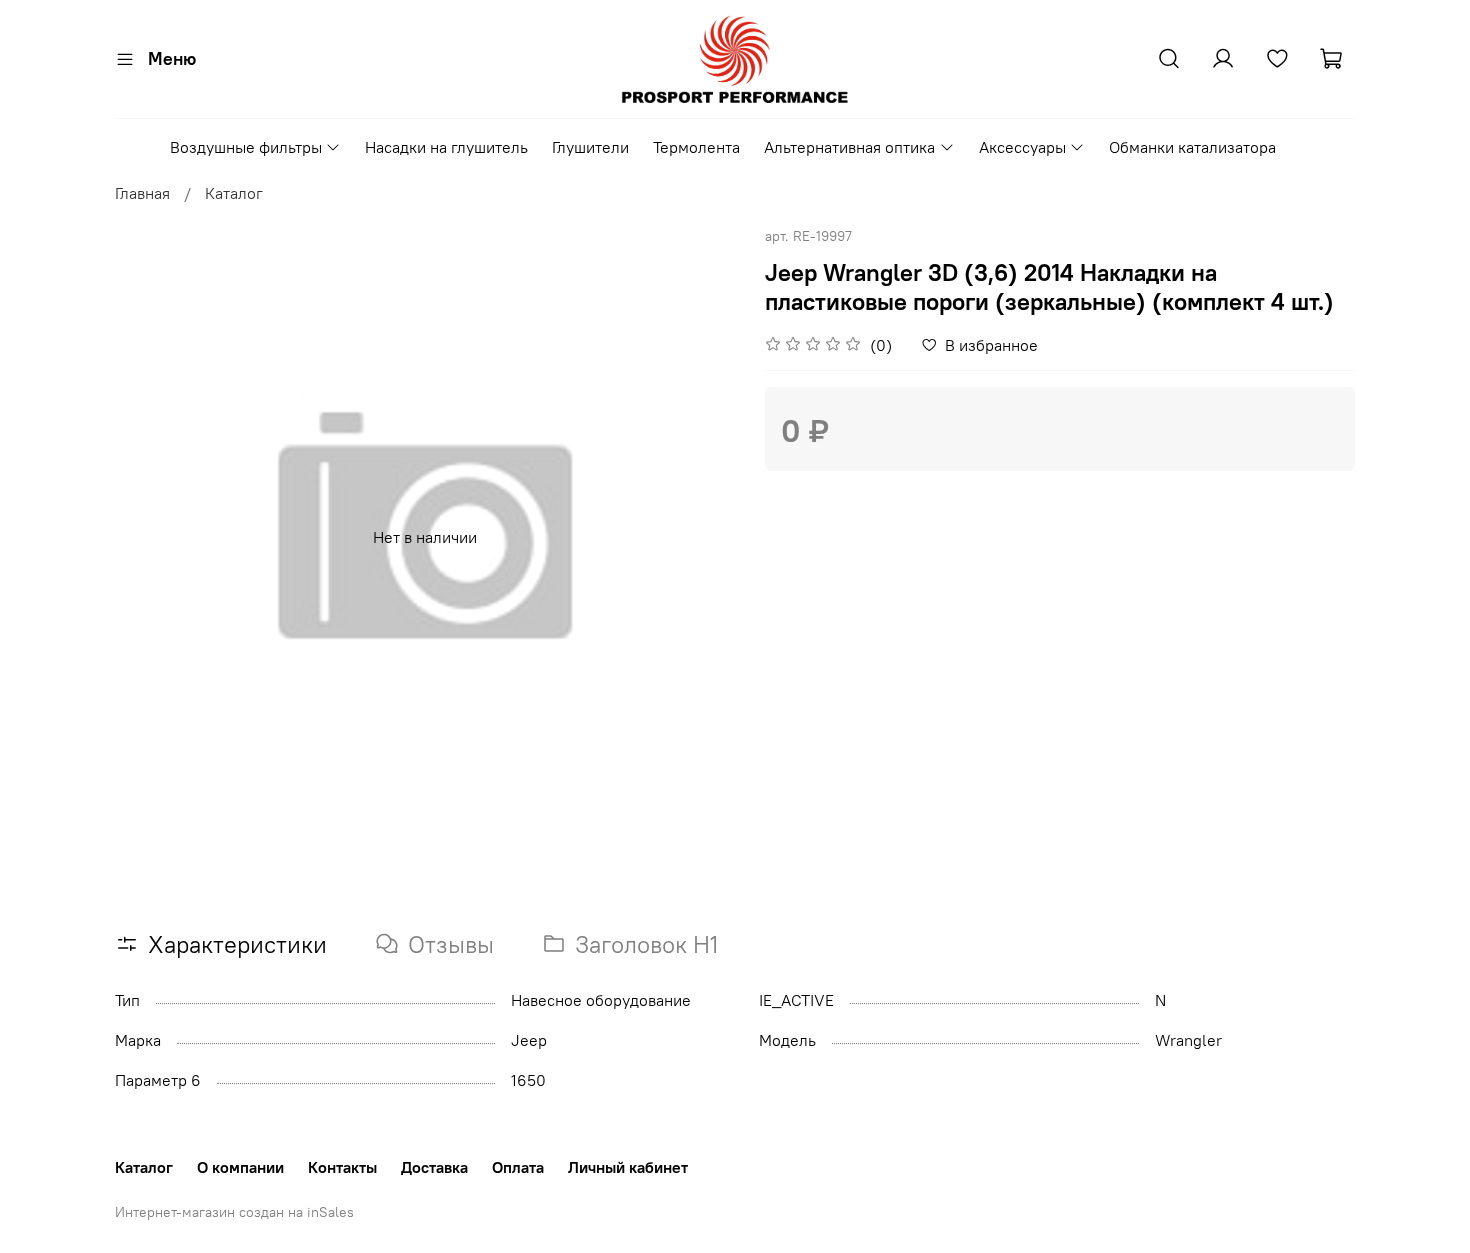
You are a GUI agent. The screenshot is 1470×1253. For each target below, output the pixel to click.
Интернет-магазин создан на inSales (234, 1212)
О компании (240, 1167)
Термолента (696, 147)
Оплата (518, 1167)
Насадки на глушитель (446, 147)
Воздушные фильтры (246, 147)
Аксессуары (1022, 147)
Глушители (590, 147)
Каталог (234, 193)
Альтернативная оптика (849, 147)
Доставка (434, 1167)
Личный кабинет (628, 1167)
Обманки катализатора (1192, 147)
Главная (142, 193)
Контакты (342, 1167)
